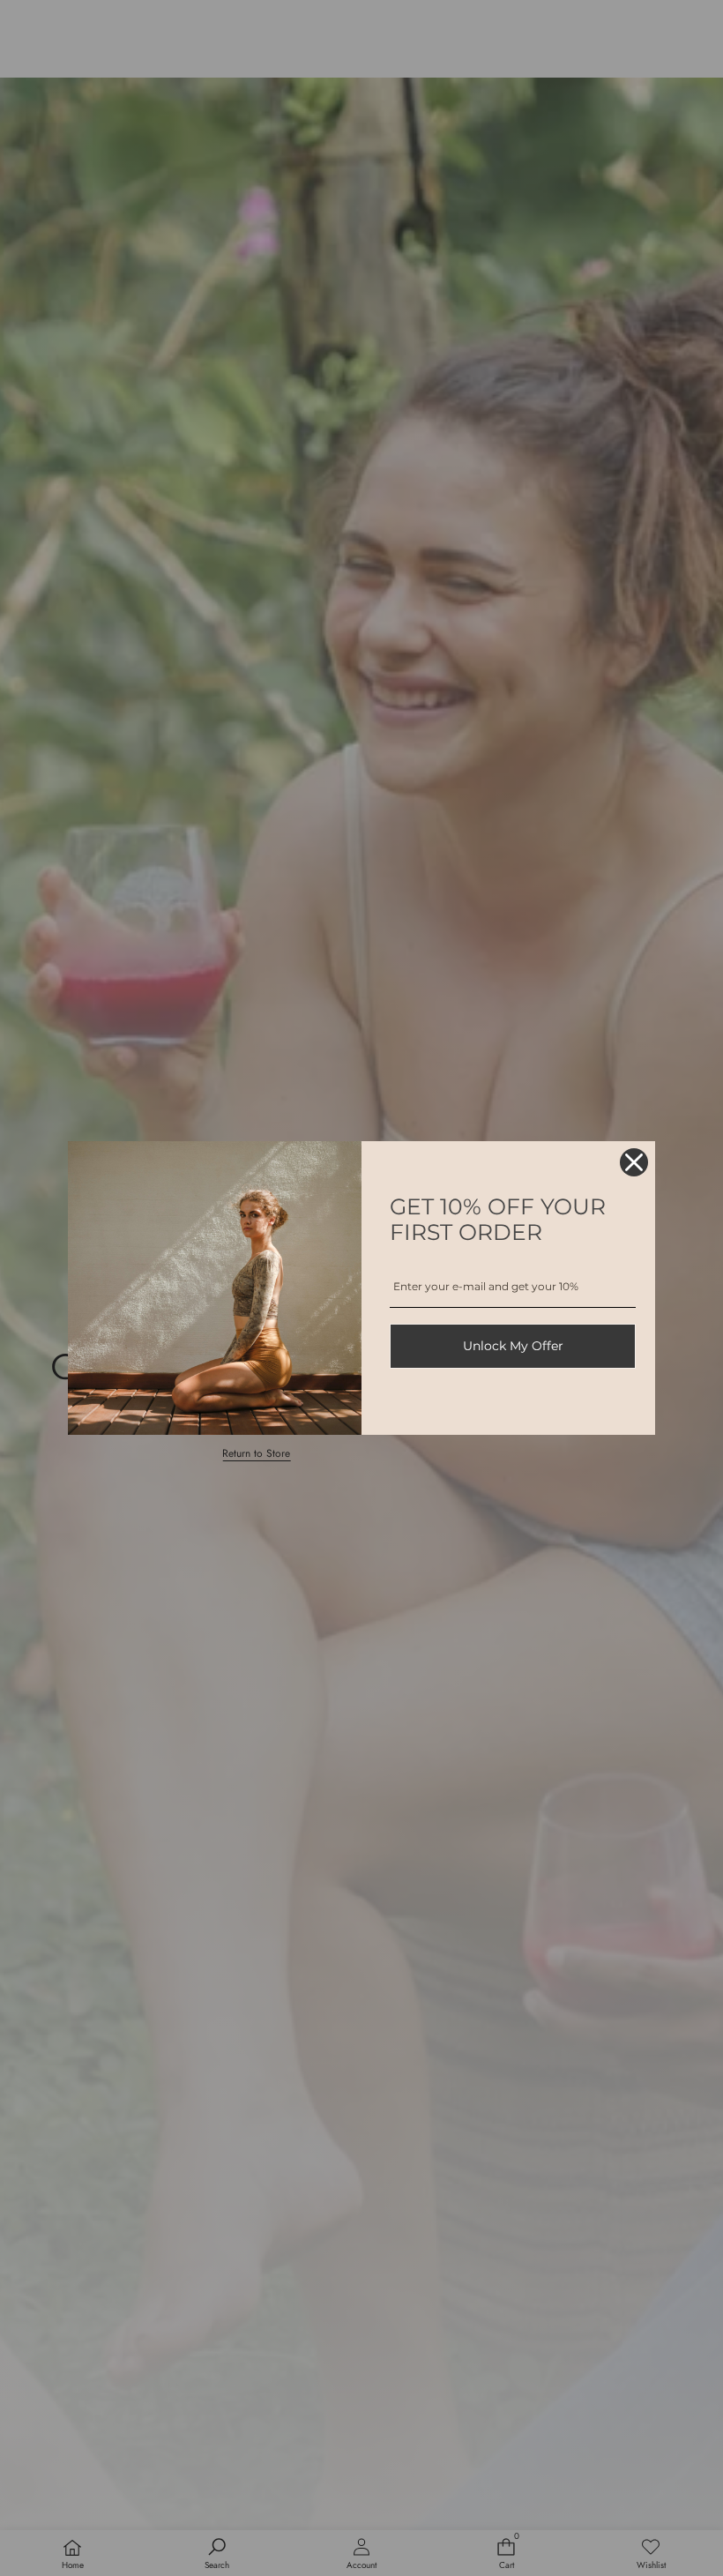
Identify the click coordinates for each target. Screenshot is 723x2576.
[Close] (634, 1162)
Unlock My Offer (513, 1346)
